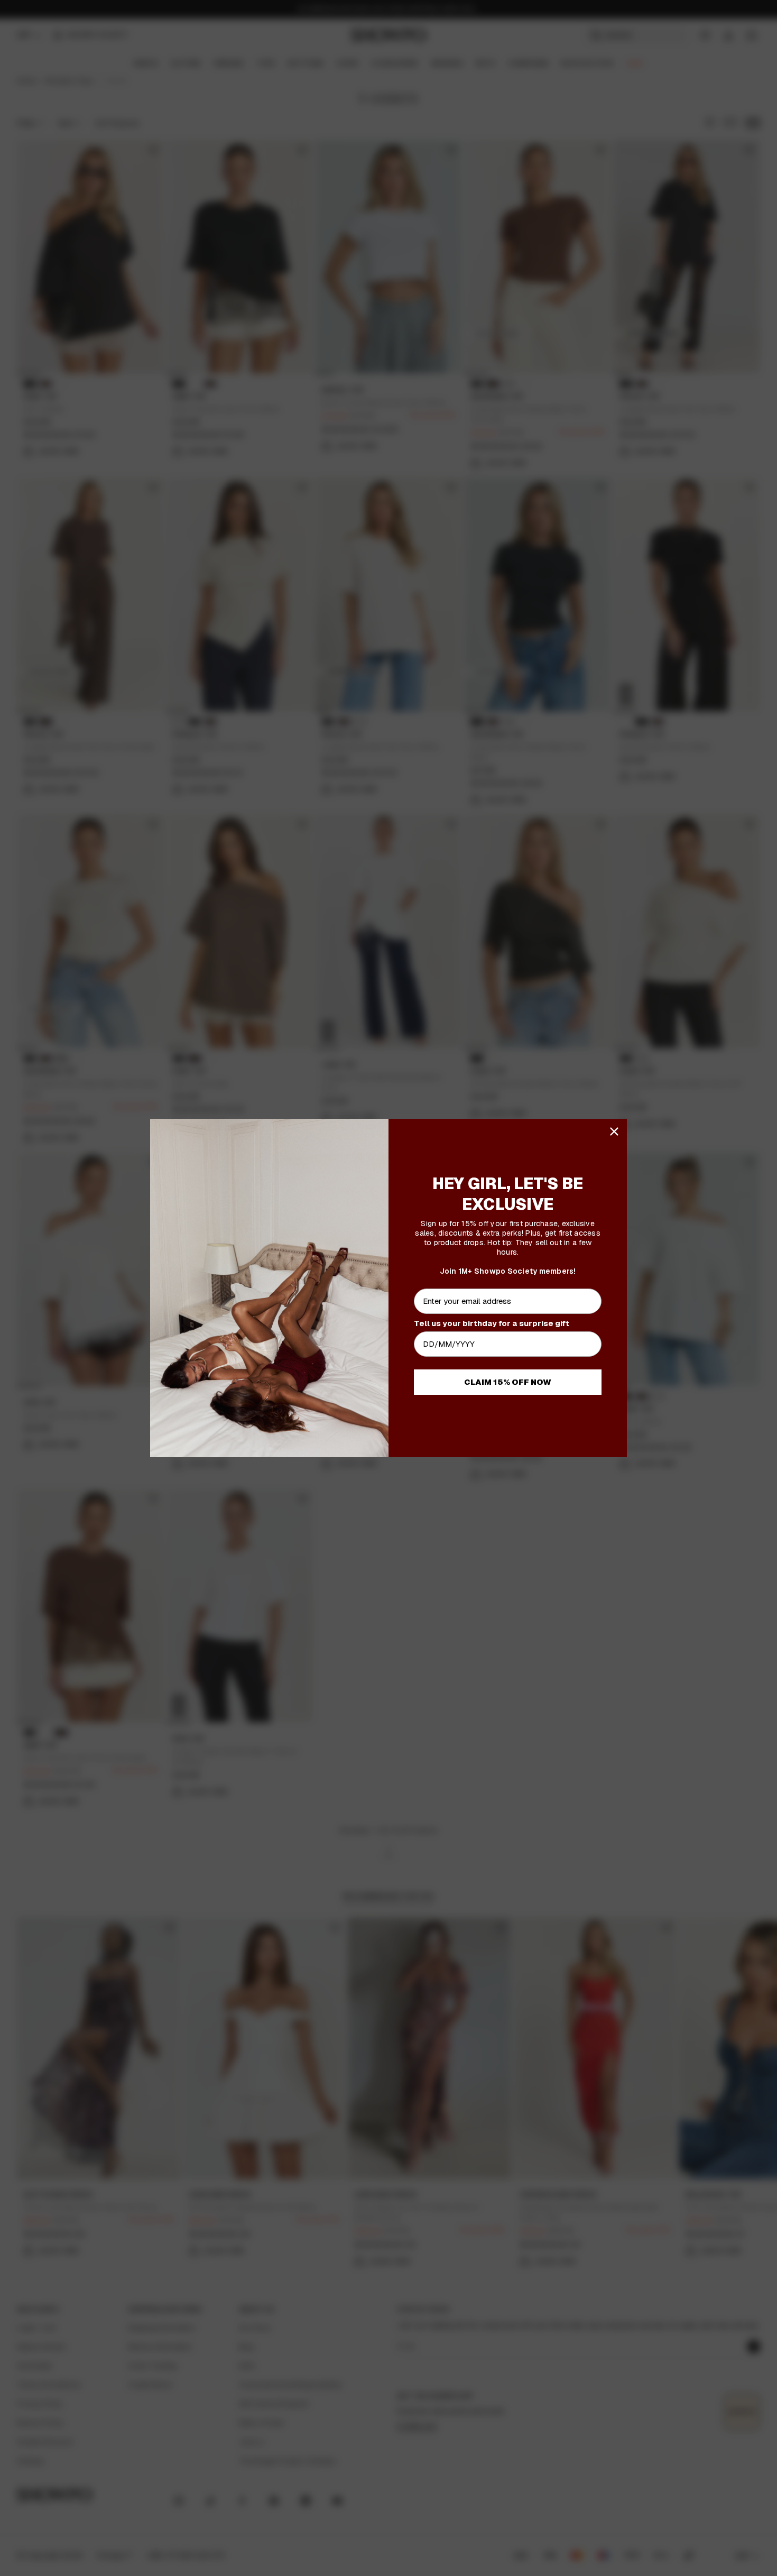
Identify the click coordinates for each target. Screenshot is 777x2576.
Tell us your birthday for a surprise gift (492, 1323)
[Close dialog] (614, 1131)
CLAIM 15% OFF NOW (508, 1382)
